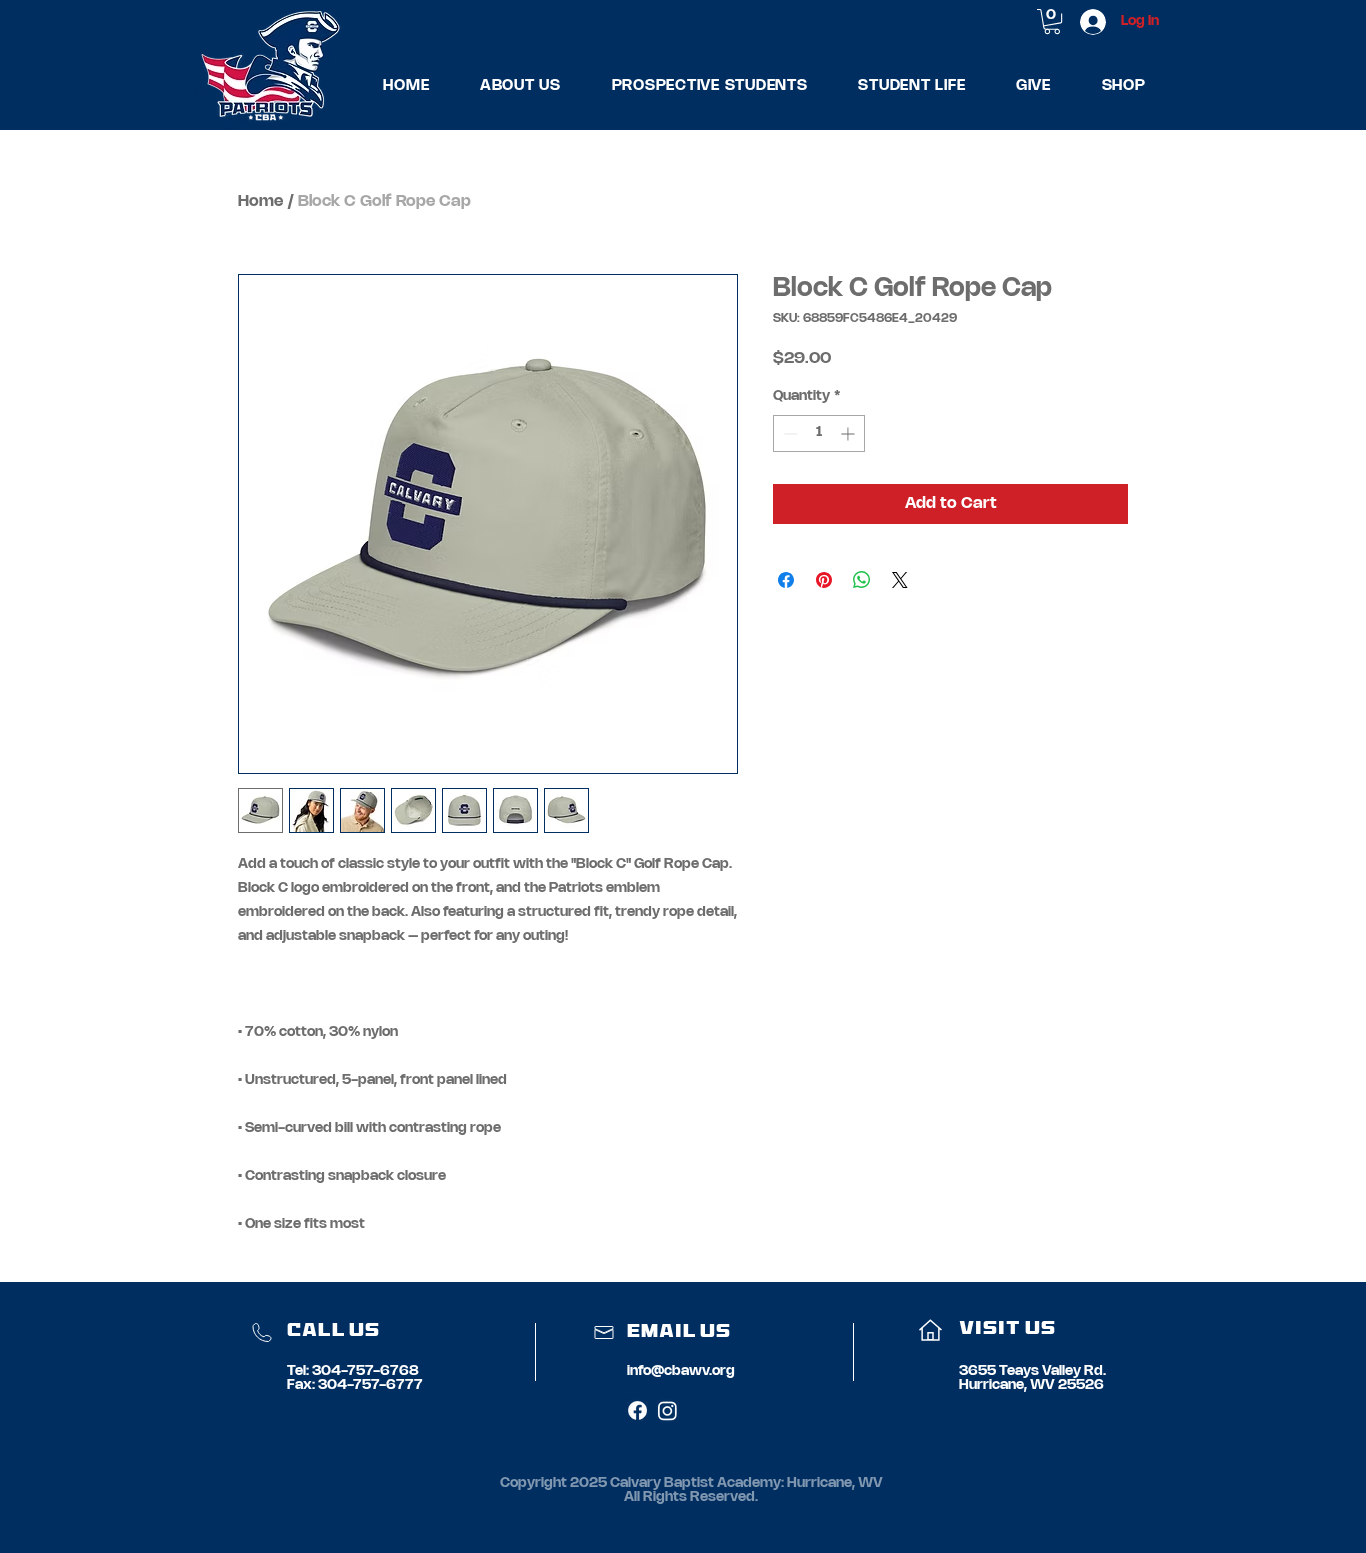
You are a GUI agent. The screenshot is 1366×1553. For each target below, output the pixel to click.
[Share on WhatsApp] (862, 580)
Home (260, 201)
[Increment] (849, 433)
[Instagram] (667, 1410)
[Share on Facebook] (786, 580)
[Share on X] (900, 580)
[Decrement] (788, 433)
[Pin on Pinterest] (824, 580)
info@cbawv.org (681, 1371)
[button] (521, 85)
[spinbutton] (819, 433)
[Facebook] (637, 1410)
